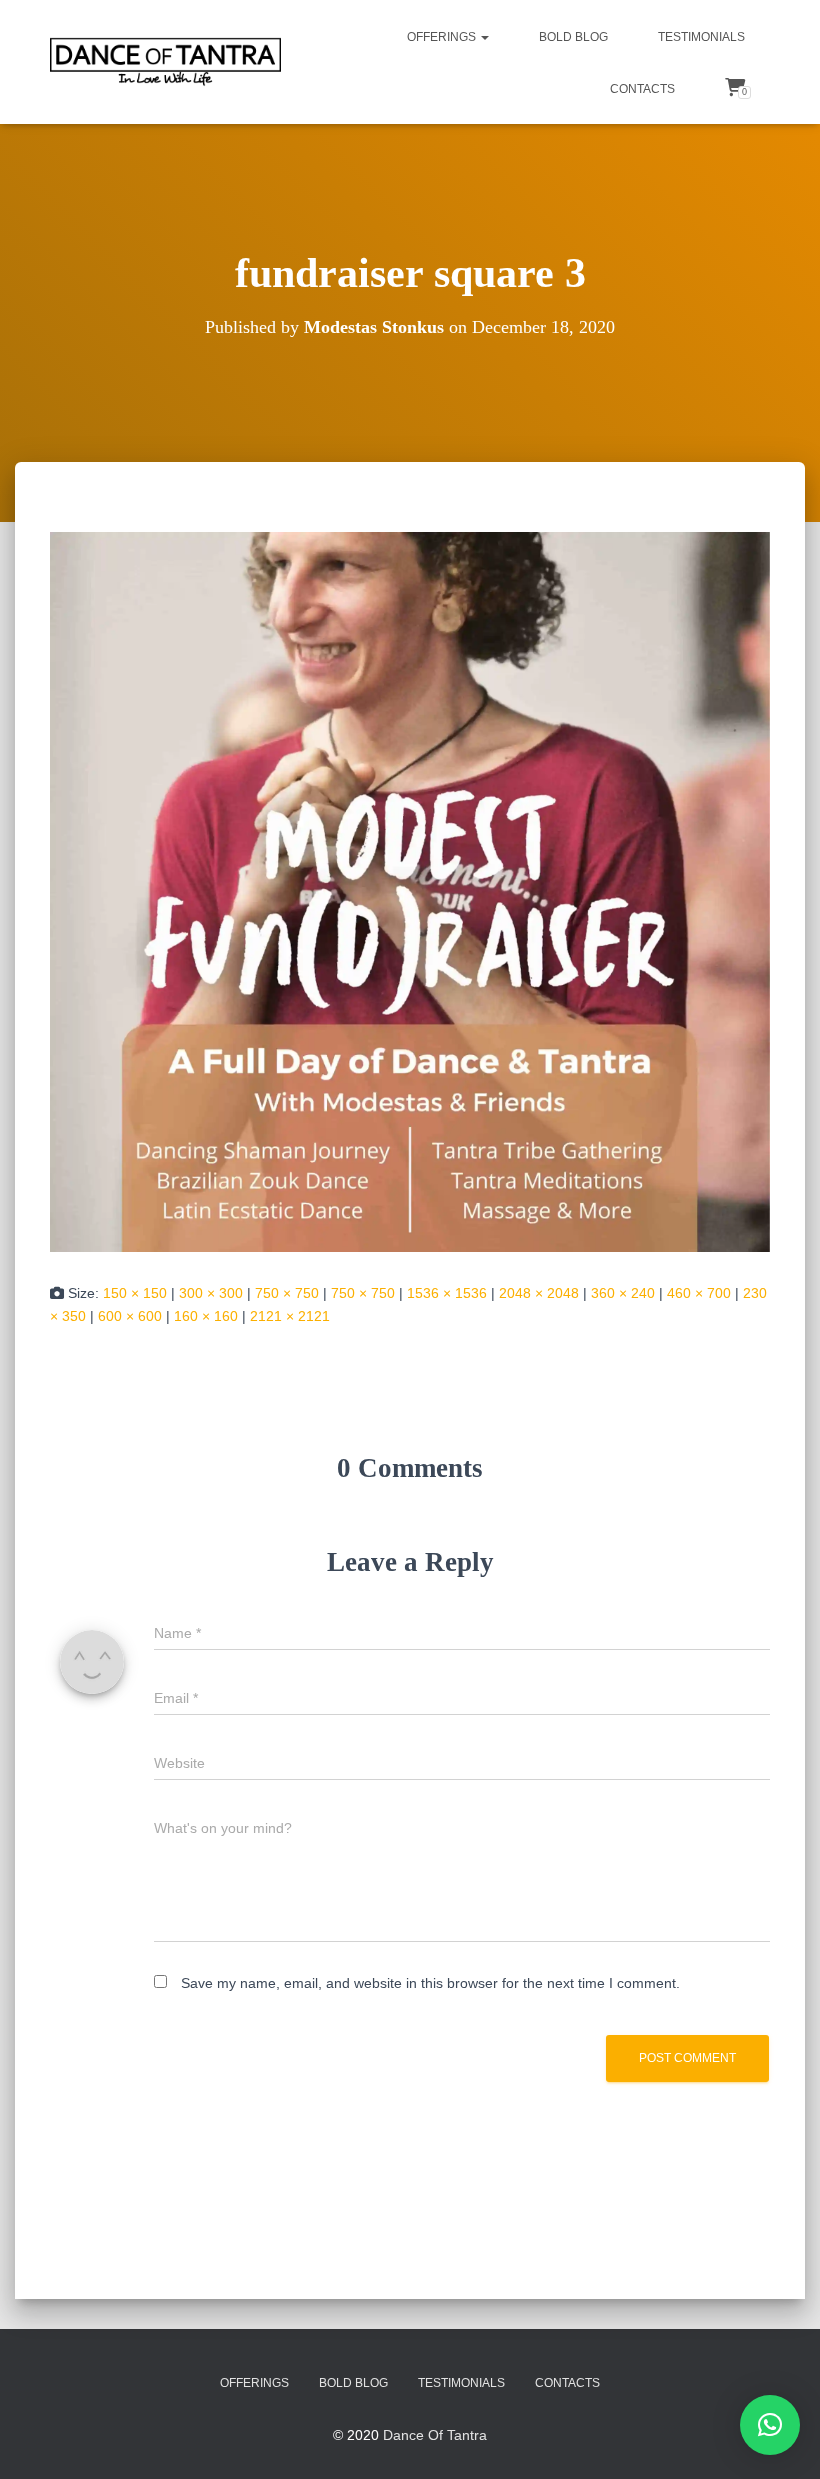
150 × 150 (135, 1293)
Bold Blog (573, 37)
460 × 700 (699, 1293)
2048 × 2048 (539, 1293)
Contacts (642, 89)
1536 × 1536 (447, 1293)
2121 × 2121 (290, 1316)
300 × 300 (211, 1293)
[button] (484, 37)
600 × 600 (130, 1316)
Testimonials (701, 37)
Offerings (443, 37)
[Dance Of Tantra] (165, 62)
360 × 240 (623, 1293)
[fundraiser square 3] (410, 891)
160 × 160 (206, 1316)
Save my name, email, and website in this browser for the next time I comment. (430, 1983)
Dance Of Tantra (435, 2435)
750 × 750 (287, 1293)
